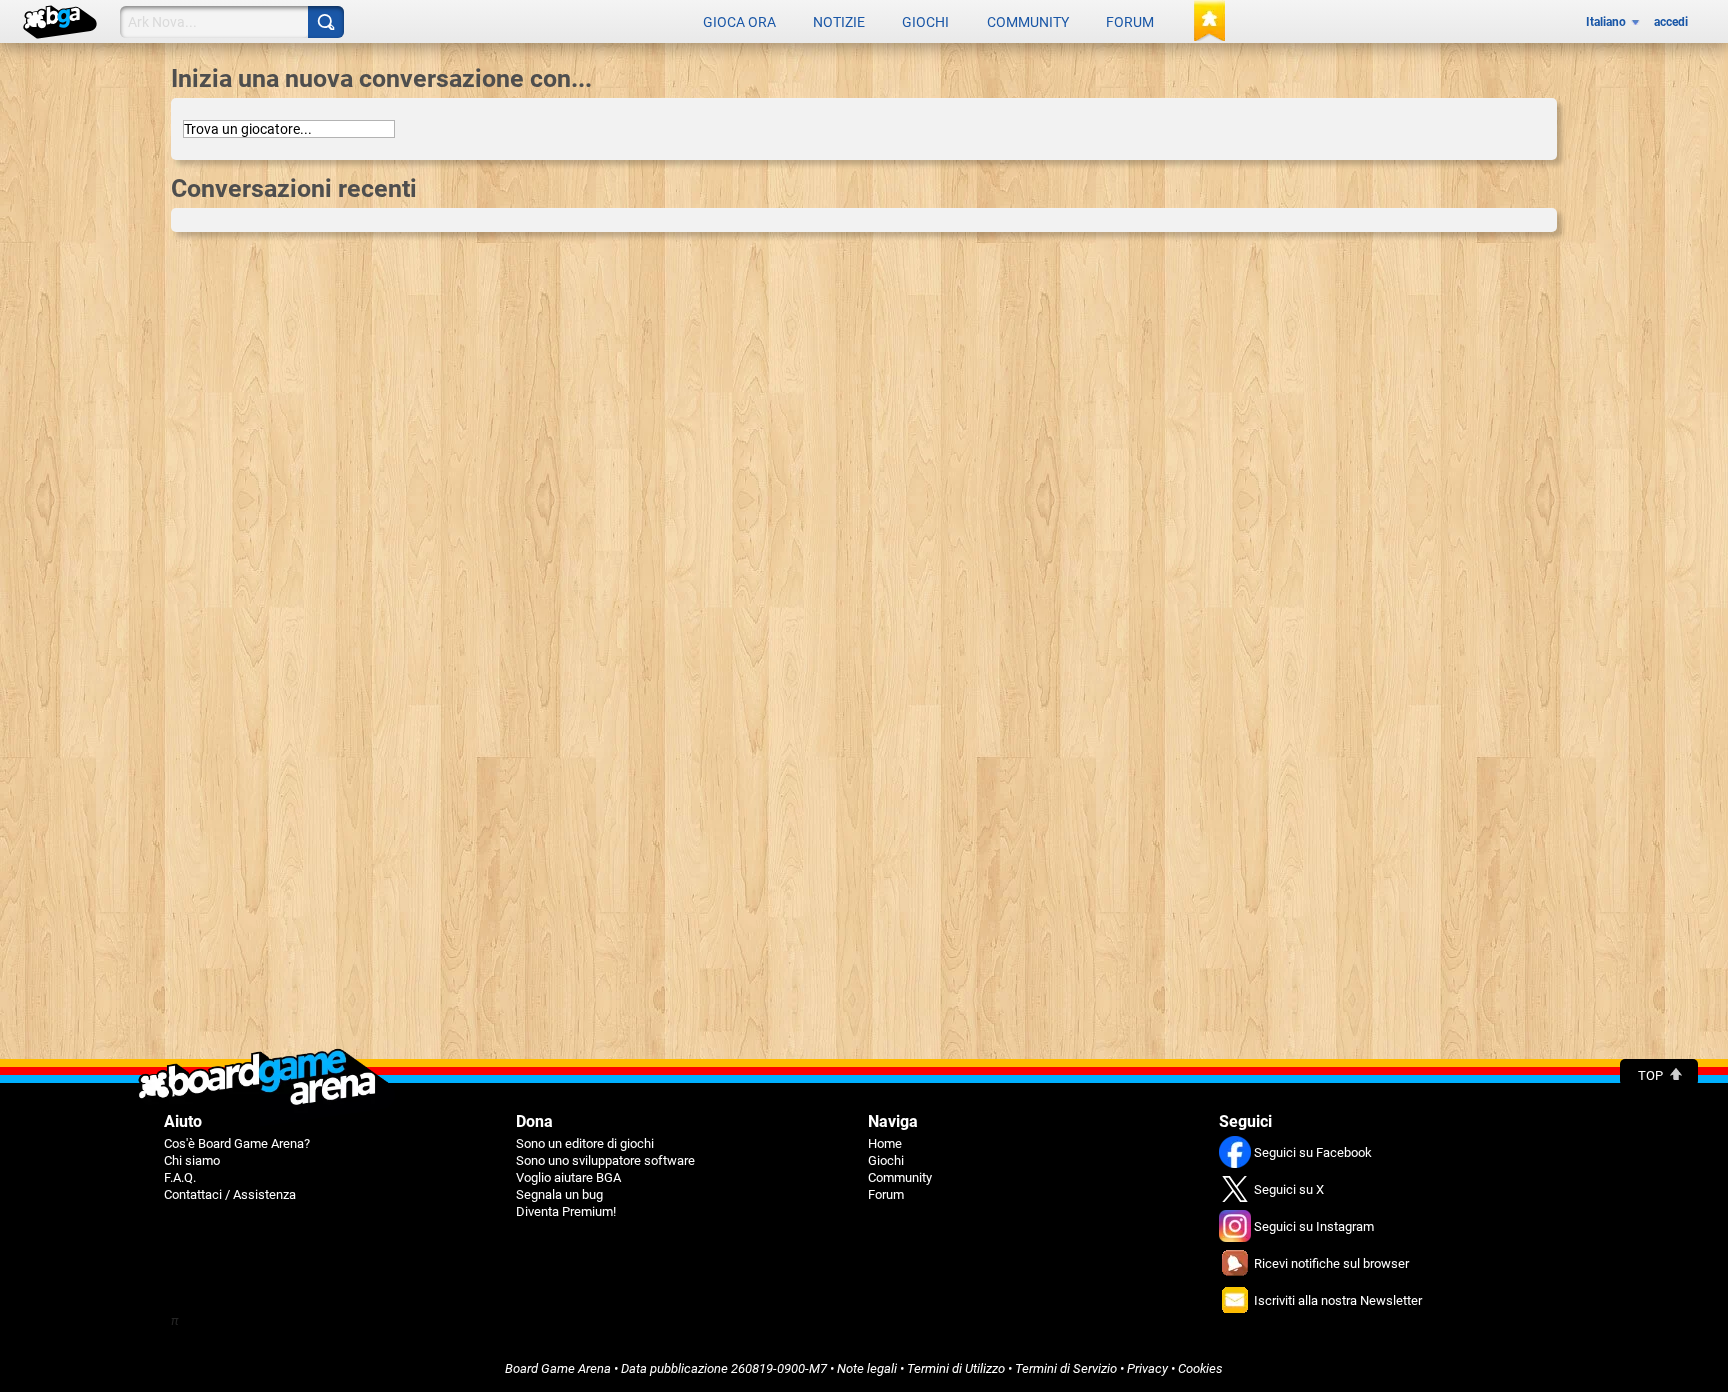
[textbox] (289, 129)
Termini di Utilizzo (956, 1368)
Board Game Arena (558, 1368)
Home (885, 1143)
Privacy (1147, 1368)
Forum (1130, 22)
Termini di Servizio (1066, 1368)
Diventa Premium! (566, 1211)
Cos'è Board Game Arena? (237, 1143)
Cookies (1200, 1368)
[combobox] (289, 129)
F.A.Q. (180, 1177)
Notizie (839, 22)
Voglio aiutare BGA (568, 1177)
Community (1028, 22)
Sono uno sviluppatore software (605, 1160)
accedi (1671, 22)
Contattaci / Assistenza (230, 1194)
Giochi (925, 22)
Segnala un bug (559, 1194)
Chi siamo (192, 1160)
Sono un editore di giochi (585, 1143)
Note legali (867, 1368)
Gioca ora (739, 22)
